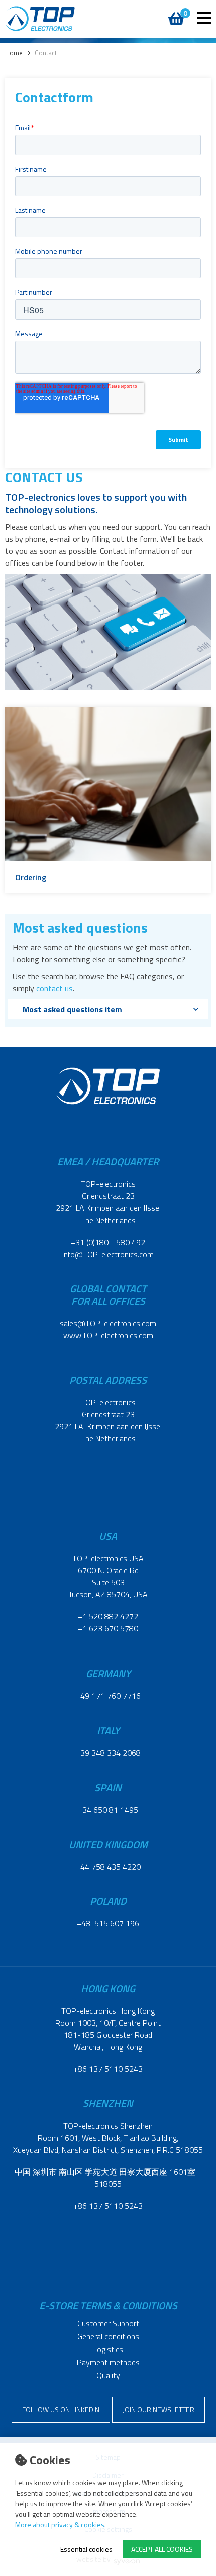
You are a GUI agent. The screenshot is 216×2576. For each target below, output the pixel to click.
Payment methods (108, 2362)
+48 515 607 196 (108, 1923)
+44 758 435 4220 (108, 1867)
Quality (108, 2375)
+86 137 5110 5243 (108, 2069)
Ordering (31, 877)
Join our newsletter (158, 2410)
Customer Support (108, 2323)
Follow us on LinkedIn (61, 2410)
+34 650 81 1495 (108, 1810)
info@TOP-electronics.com (108, 1254)
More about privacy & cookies (60, 2525)
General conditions (108, 2336)
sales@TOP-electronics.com (108, 1323)
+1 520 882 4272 (108, 1616)
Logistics (108, 2349)
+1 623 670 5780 (108, 1628)
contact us (55, 988)
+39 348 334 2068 (108, 1753)
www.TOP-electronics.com (108, 1335)
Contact (46, 53)
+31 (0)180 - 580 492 (108, 1242)
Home (14, 53)
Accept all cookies (162, 2549)
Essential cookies (86, 2549)
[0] (175, 13)
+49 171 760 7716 (108, 1696)
